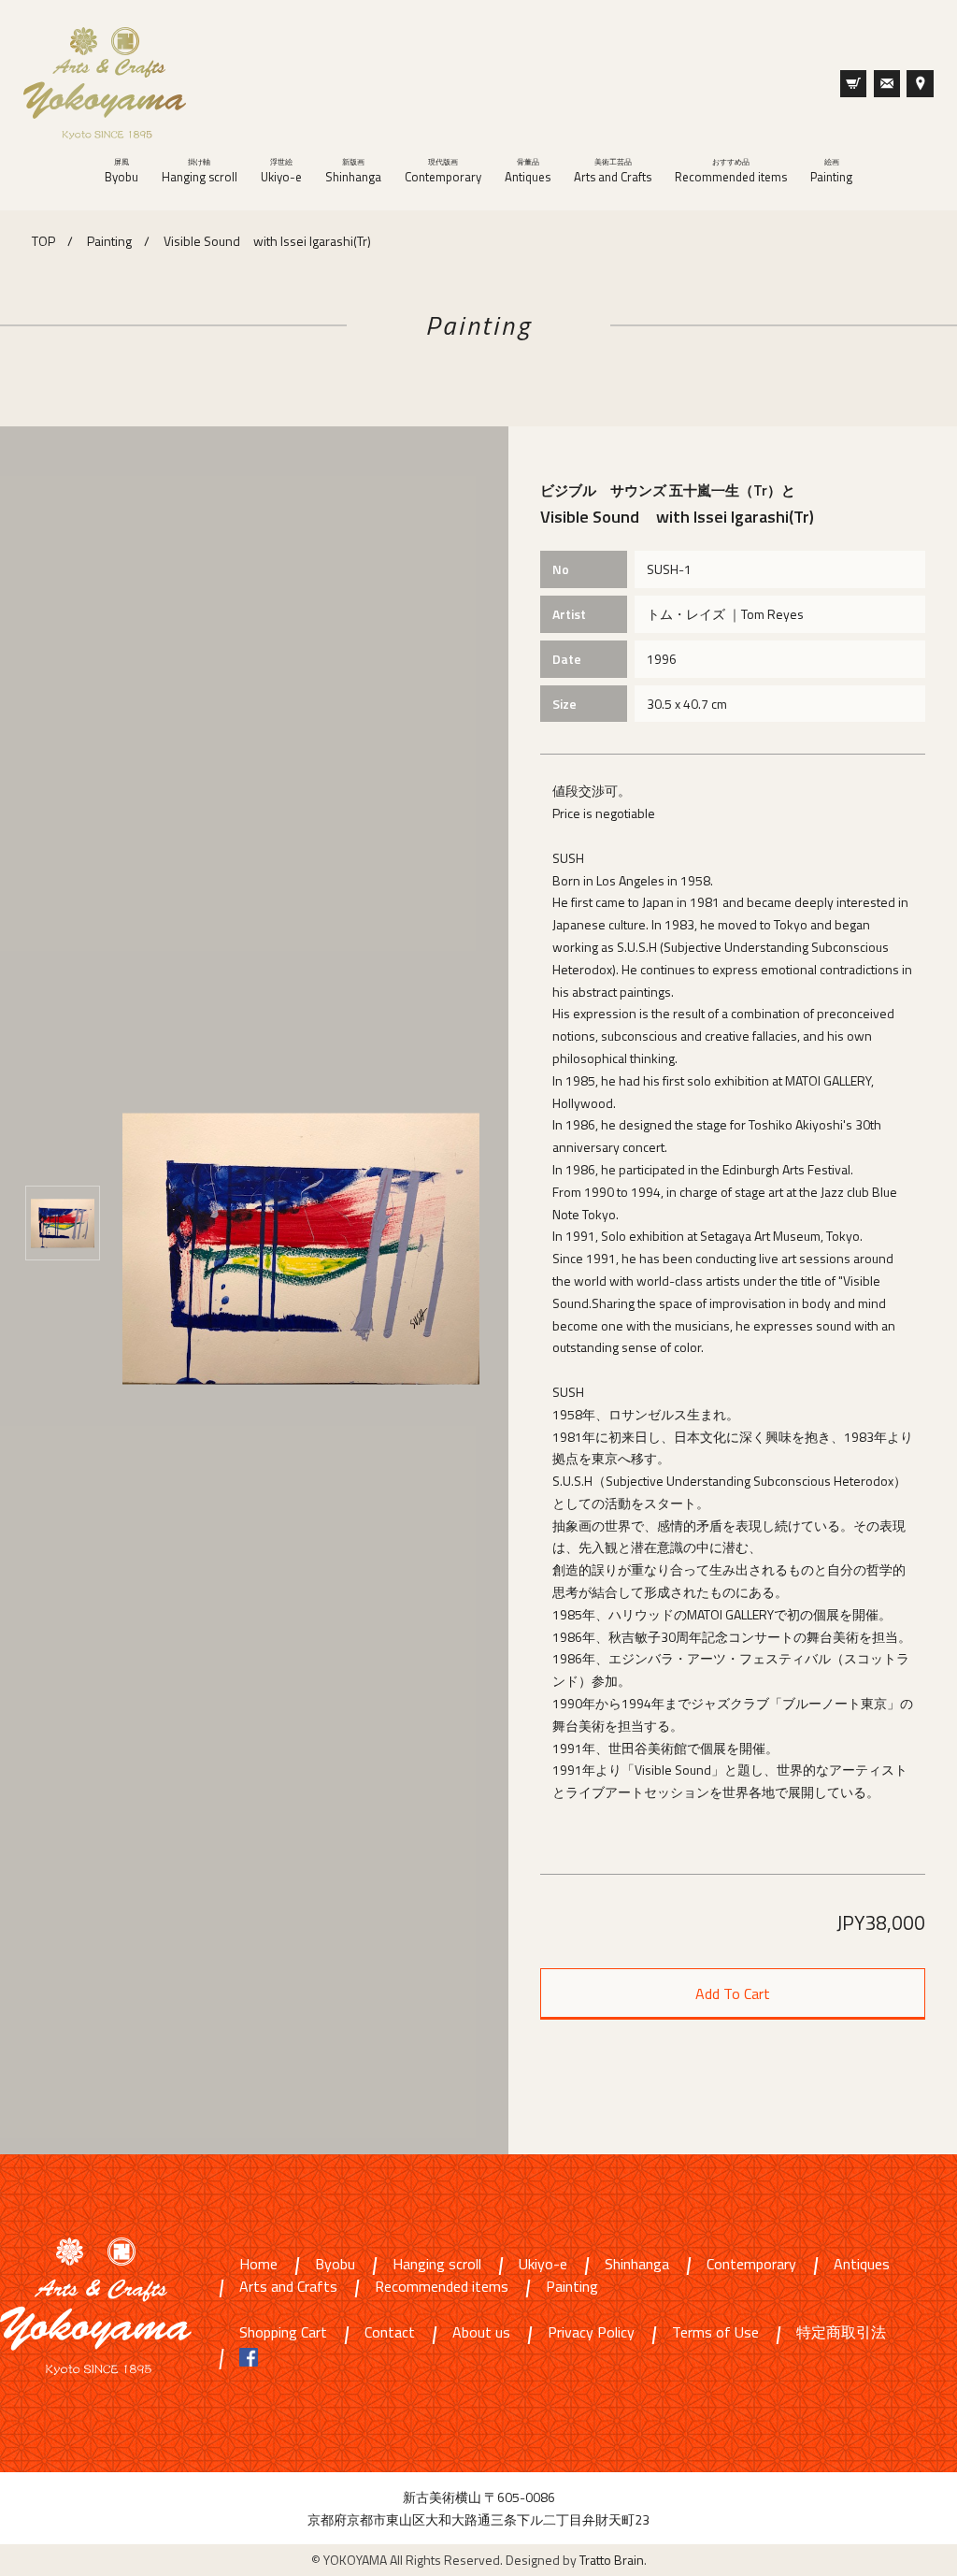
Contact (390, 2333)
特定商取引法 (841, 2333)
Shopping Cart (283, 2333)
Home (258, 2265)
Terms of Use (715, 2333)
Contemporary (443, 171)
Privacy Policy (591, 2333)
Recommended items (731, 171)
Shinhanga (353, 171)
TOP (43, 241)
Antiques (528, 171)
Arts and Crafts (613, 171)
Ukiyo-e (281, 171)
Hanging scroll (200, 171)
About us (481, 2333)
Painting (831, 171)
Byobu (121, 171)
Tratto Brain (612, 2560)
